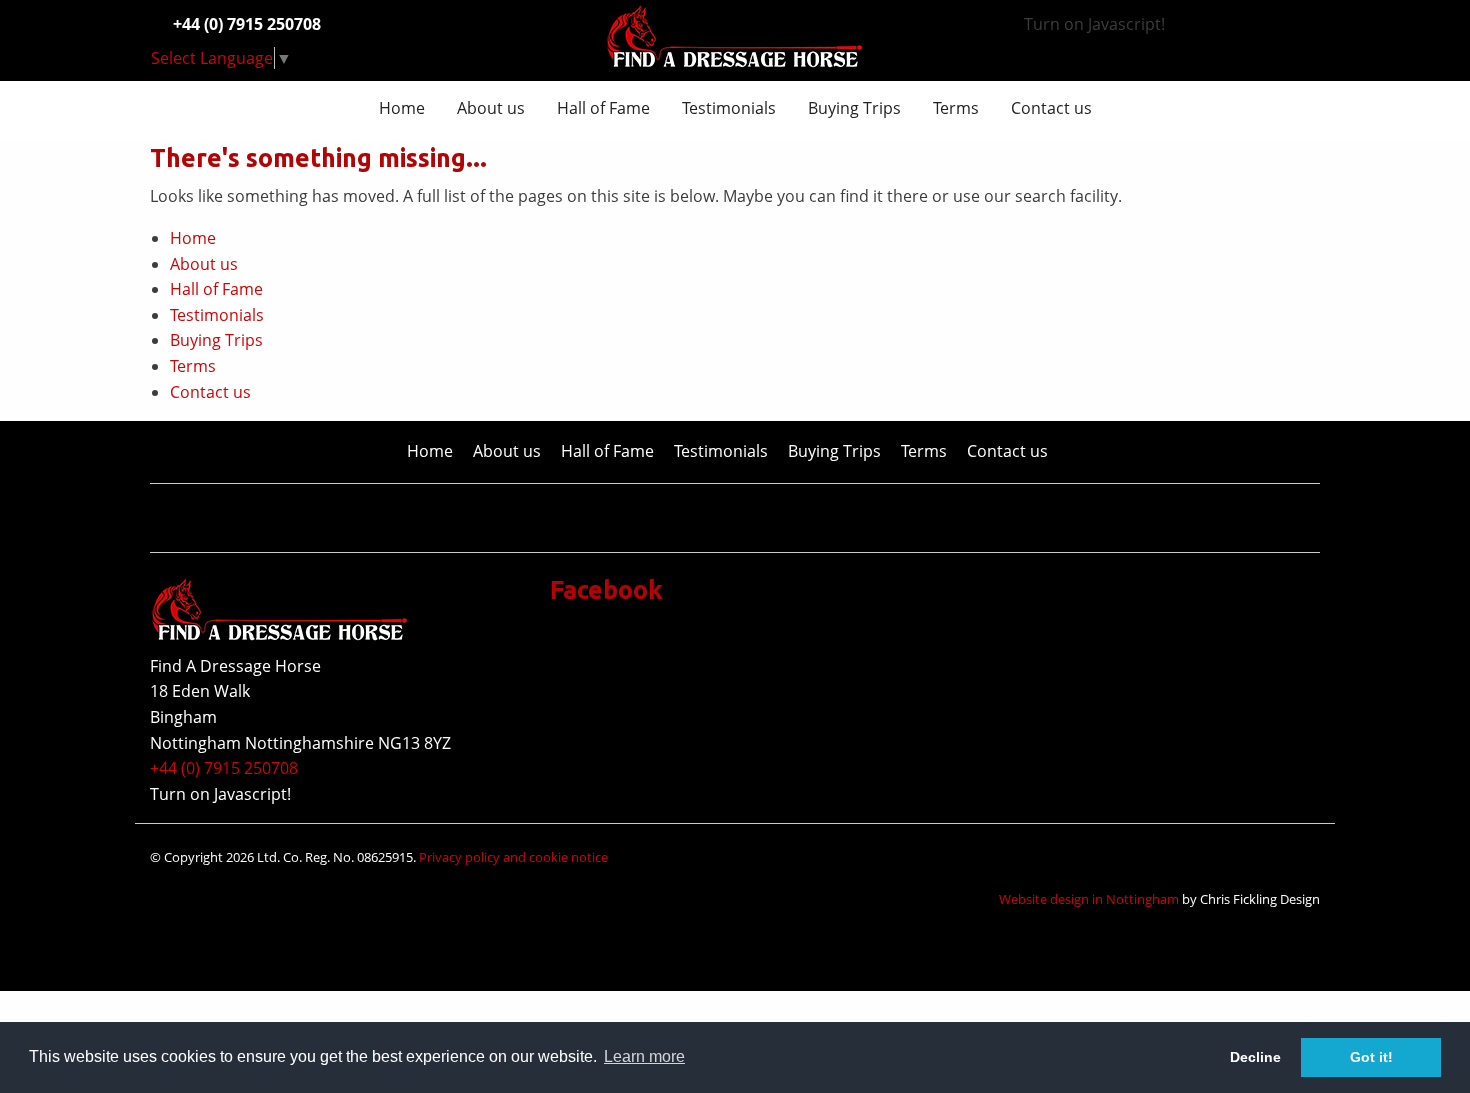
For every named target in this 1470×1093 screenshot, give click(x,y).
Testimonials (729, 108)
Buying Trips (854, 108)
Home (402, 108)
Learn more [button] (644, 1056)
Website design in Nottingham (1089, 899)
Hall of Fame (603, 108)
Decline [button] (1255, 1057)
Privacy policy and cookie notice (513, 857)
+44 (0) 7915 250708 (224, 768)
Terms (956, 108)
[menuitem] (402, 108)
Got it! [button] (1371, 1057)
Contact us (1051, 108)
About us (491, 108)
